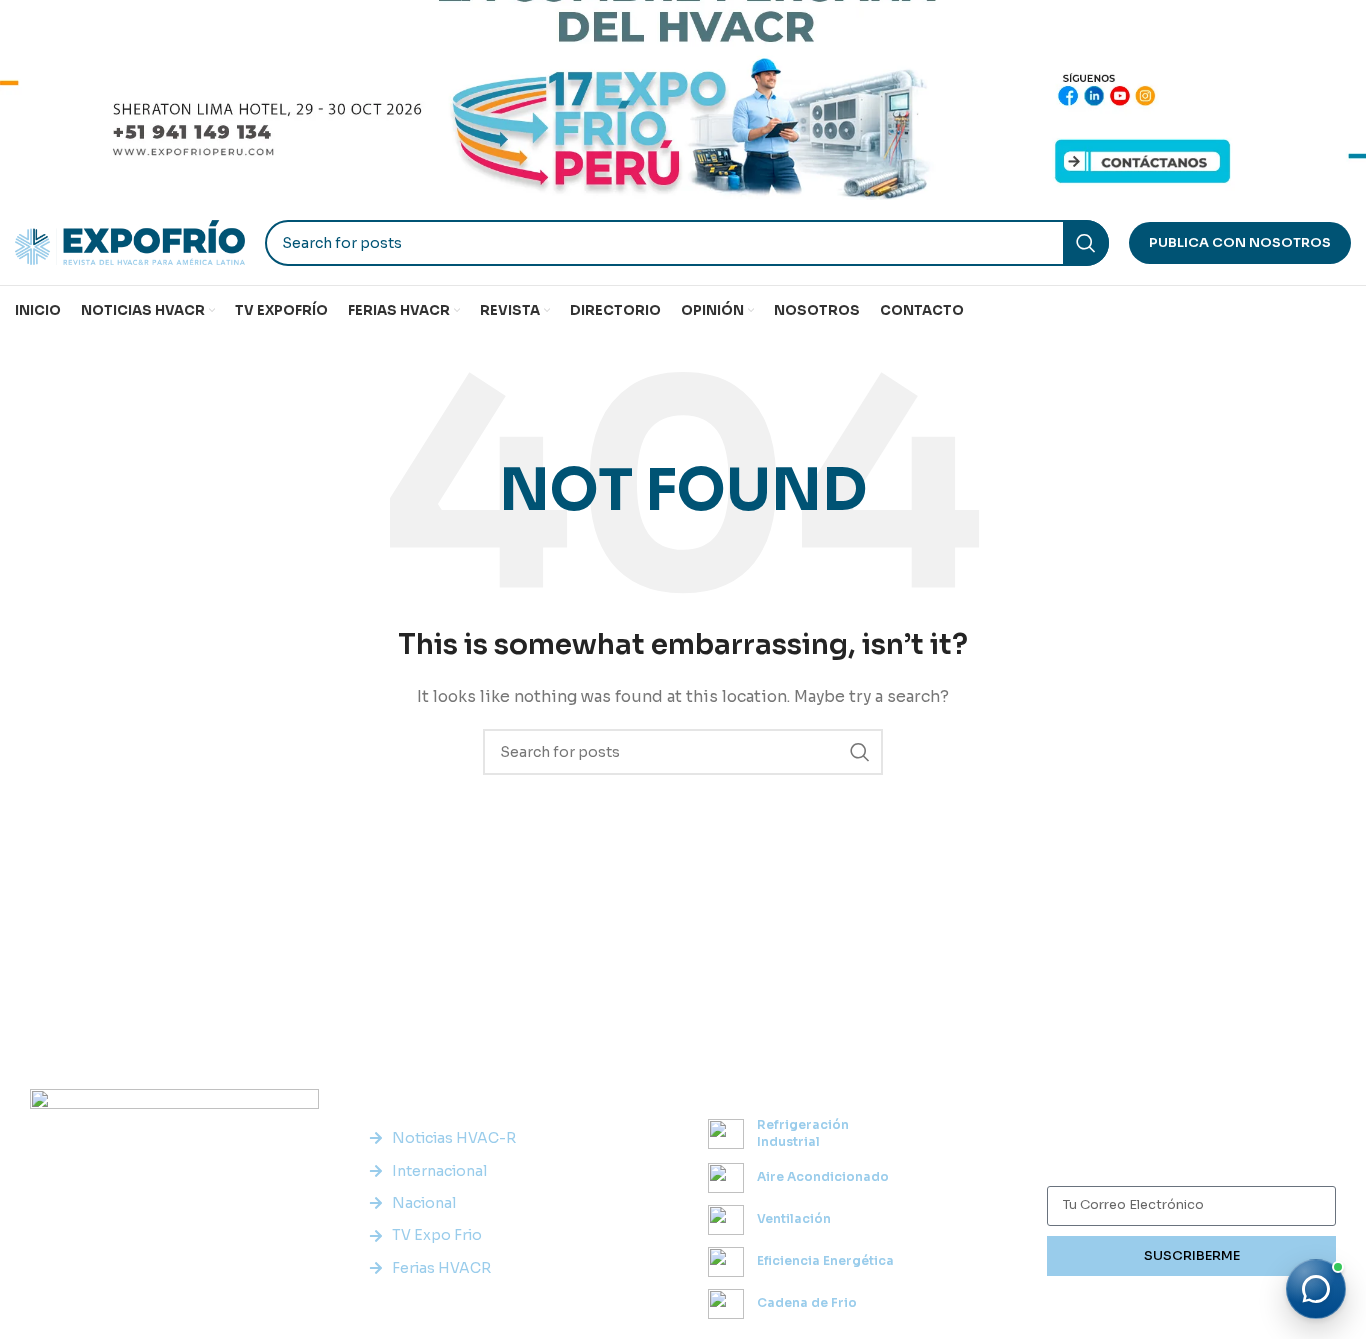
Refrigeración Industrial (803, 1133)
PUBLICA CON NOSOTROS (1240, 242)
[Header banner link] (683, 100)
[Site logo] (130, 241)
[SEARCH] (1086, 243)
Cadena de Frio (807, 1302)
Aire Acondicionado (823, 1176)
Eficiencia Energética (825, 1260)
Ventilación (794, 1218)
